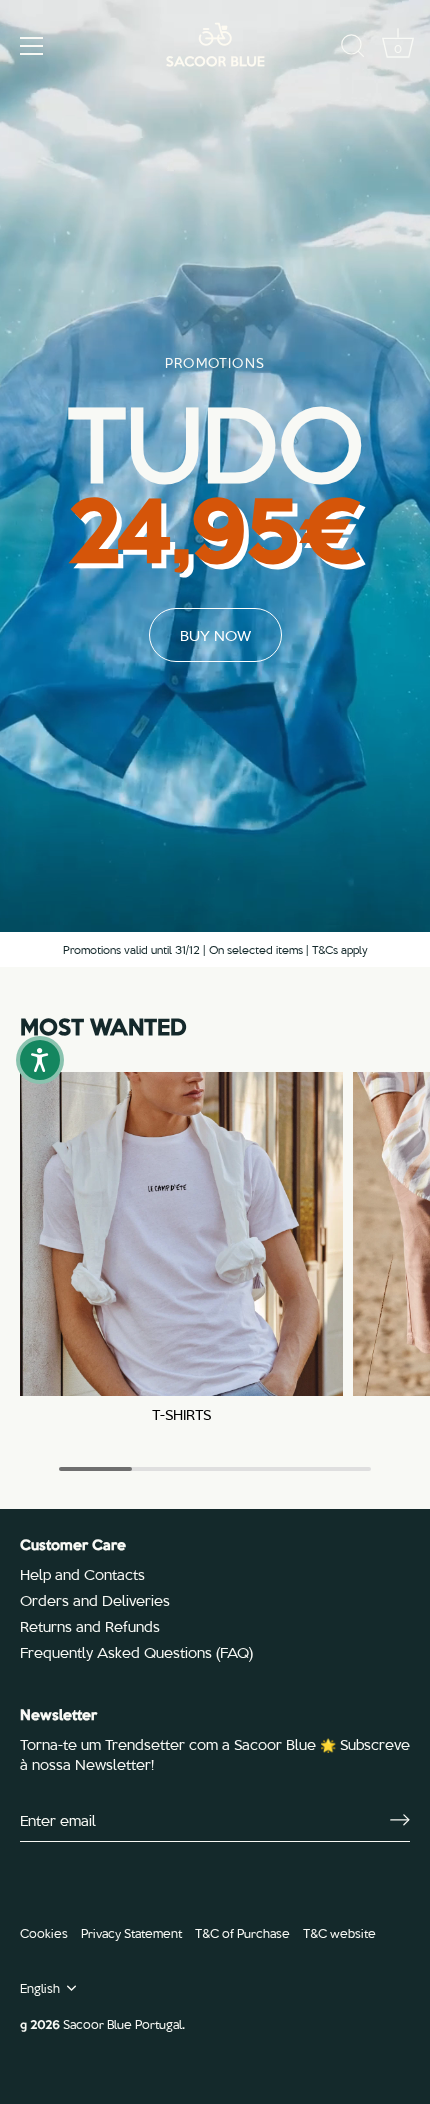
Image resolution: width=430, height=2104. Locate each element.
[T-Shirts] (181, 1233)
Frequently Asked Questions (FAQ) (136, 1652)
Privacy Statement (131, 1932)
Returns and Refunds (90, 1626)
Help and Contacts (82, 1574)
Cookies (44, 1932)
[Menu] (32, 46)
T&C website (339, 1932)
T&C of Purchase (242, 1932)
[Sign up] (400, 1820)
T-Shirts (181, 1414)
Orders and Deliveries (95, 1600)
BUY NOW (215, 635)
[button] (40, 1060)
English (40, 1988)
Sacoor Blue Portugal (122, 2023)
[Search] (353, 49)
